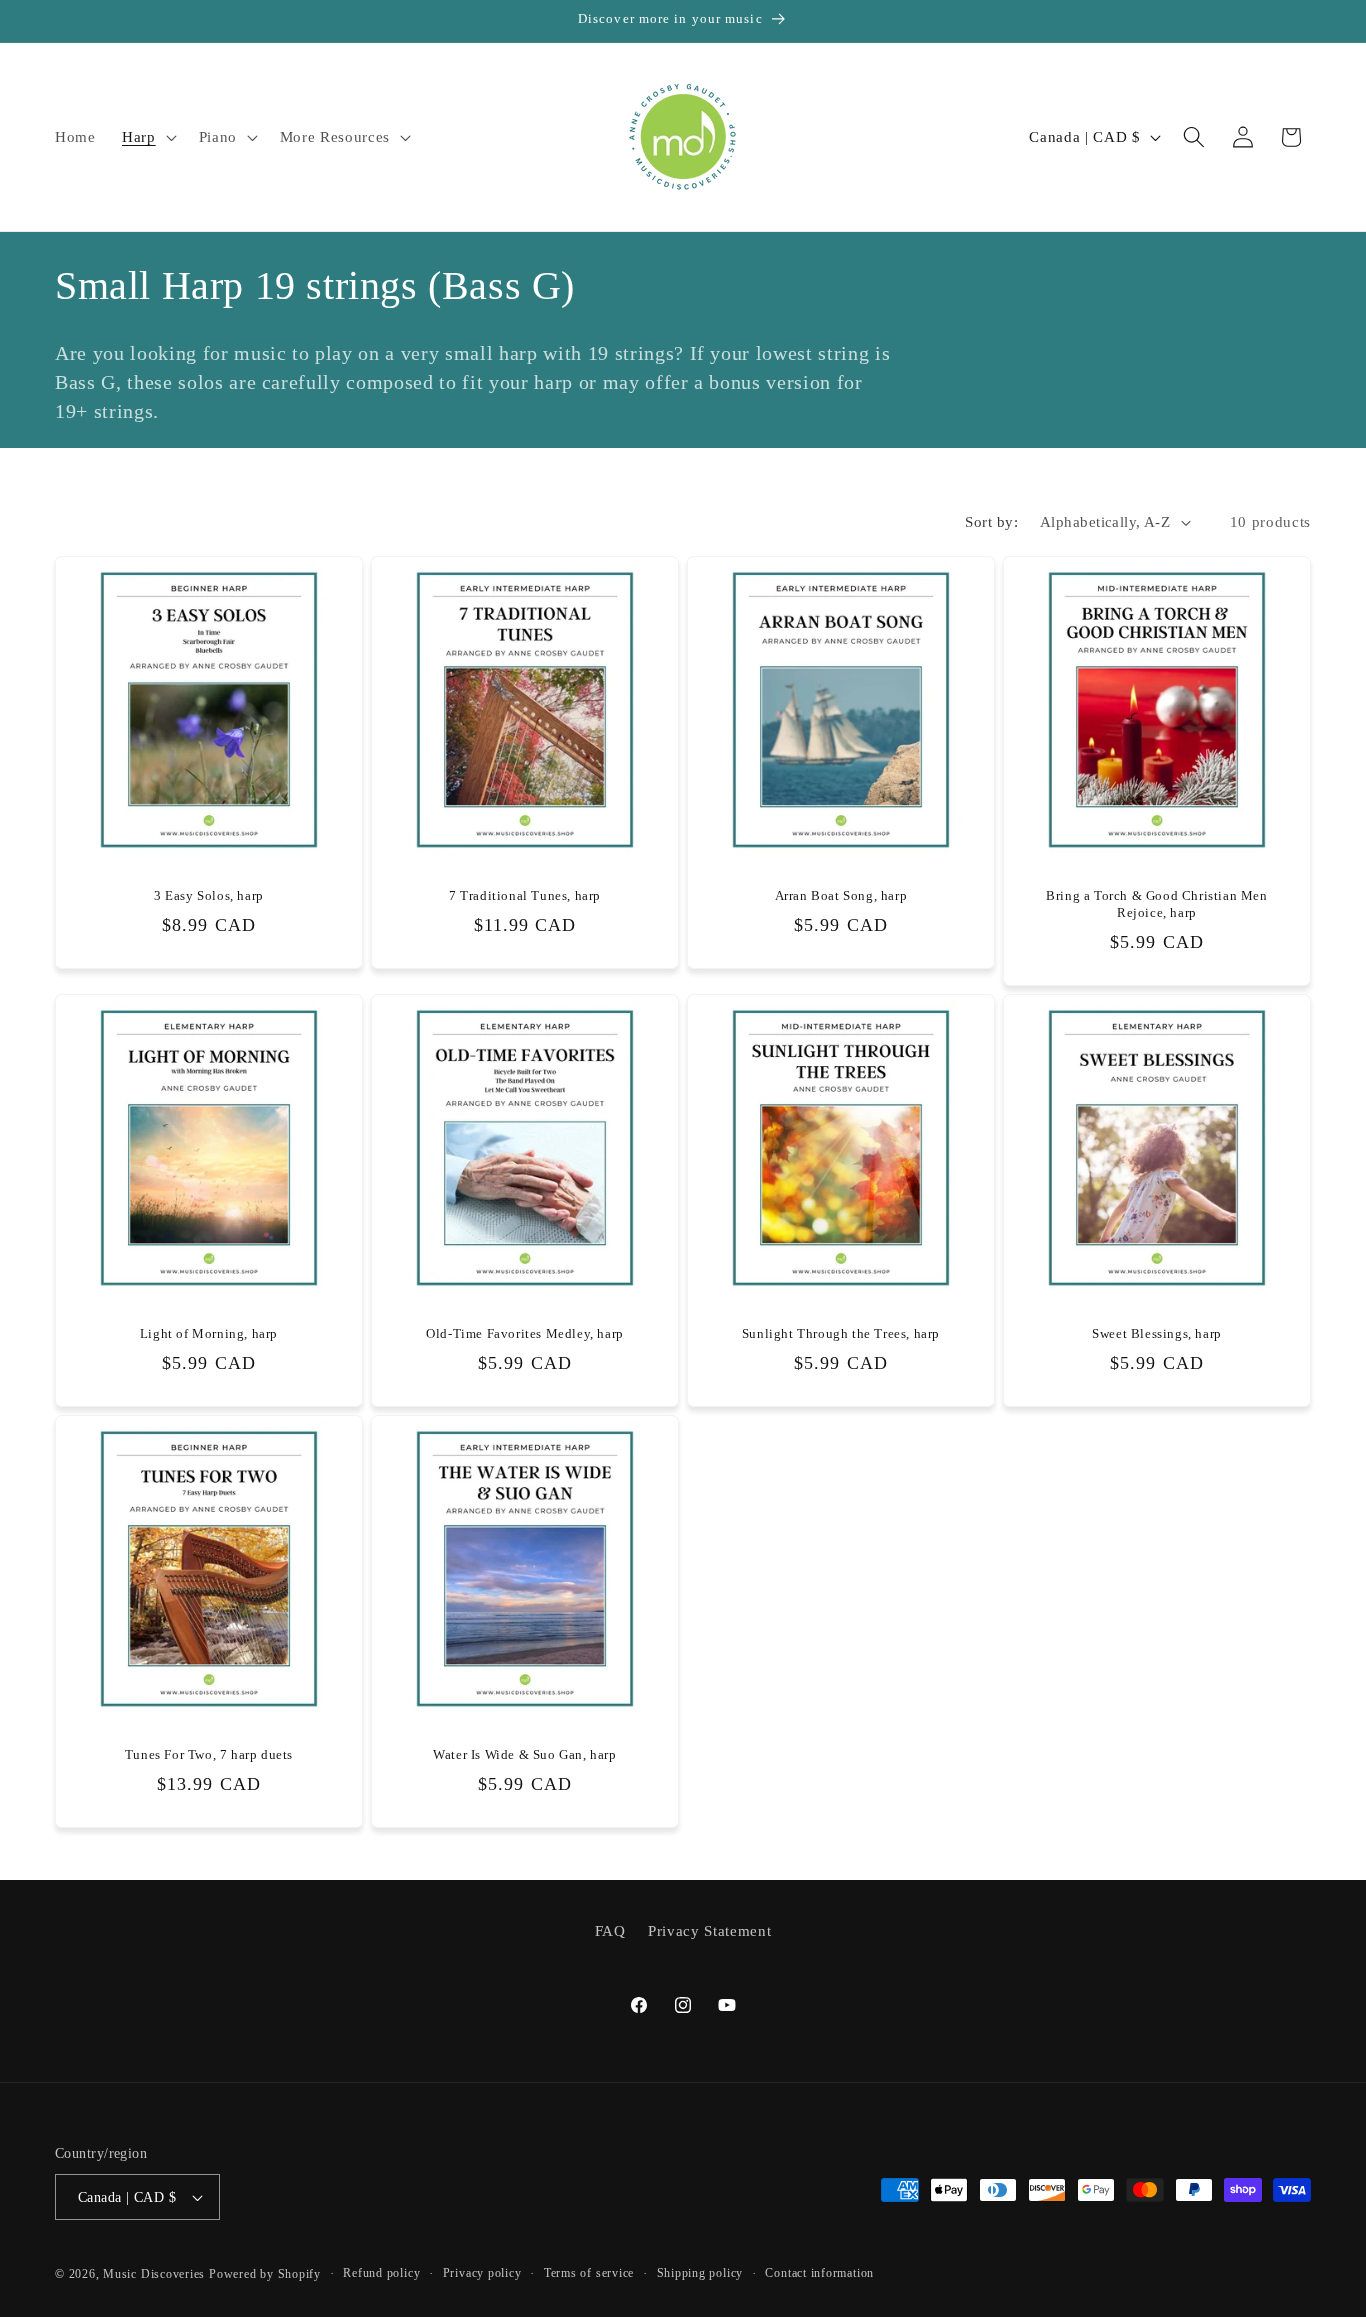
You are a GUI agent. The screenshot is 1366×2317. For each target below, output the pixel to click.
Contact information (819, 2273)
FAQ (610, 1930)
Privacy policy (482, 2273)
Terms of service (589, 2273)
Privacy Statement (709, 1930)
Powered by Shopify (265, 2274)
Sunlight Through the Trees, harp (841, 1333)
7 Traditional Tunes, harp (525, 895)
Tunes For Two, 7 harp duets (209, 1755)
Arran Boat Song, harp (841, 895)
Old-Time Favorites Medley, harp (525, 1333)
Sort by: (991, 521)
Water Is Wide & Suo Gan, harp (524, 1755)
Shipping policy (700, 2273)
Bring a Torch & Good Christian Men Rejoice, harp (1156, 904)
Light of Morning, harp (209, 1333)
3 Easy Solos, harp (209, 895)
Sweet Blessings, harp (1157, 1333)
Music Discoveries (154, 2274)
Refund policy (381, 2273)
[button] (147, 137)
